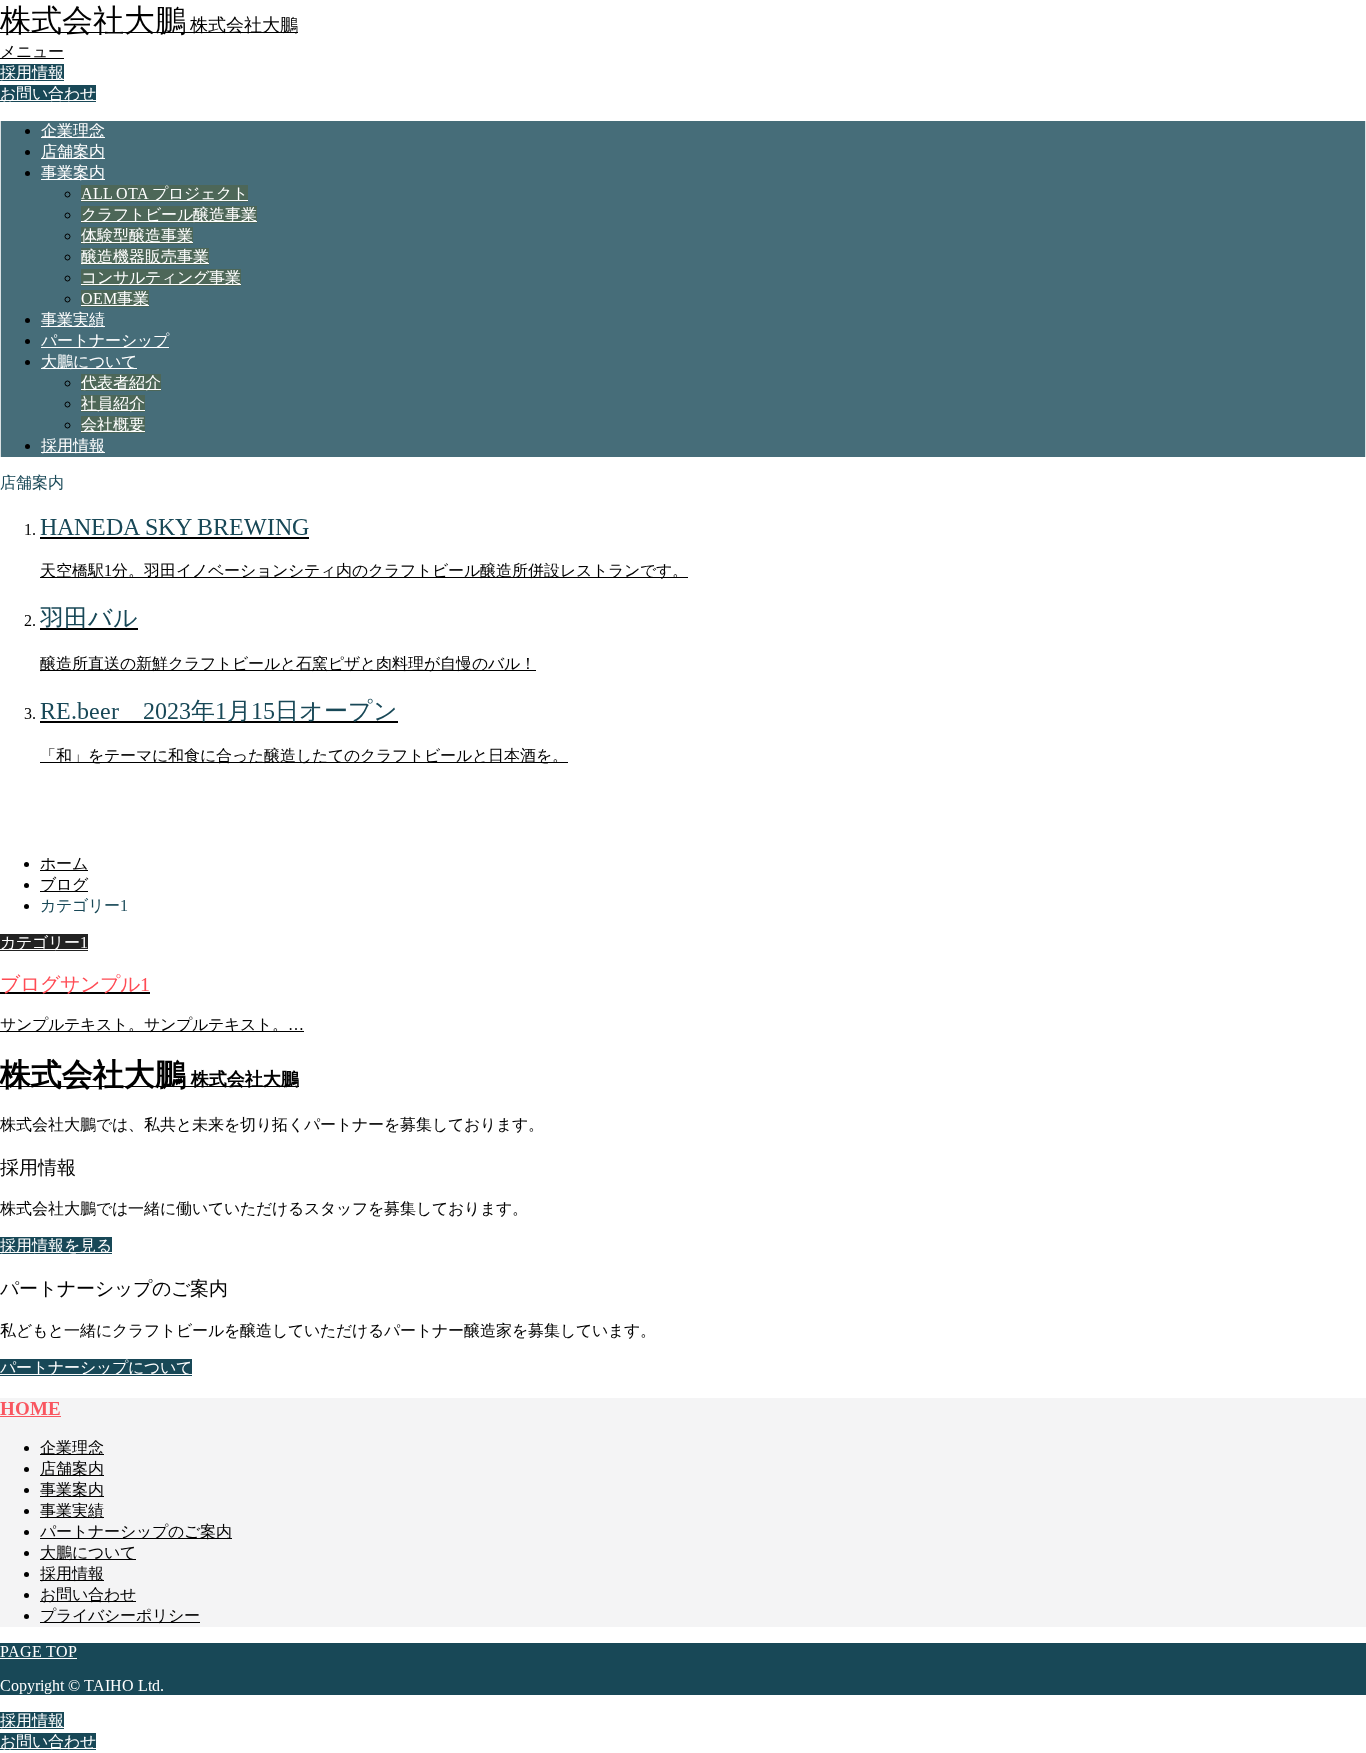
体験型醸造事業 (137, 235)
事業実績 (73, 319)
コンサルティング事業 (161, 277)
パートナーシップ (105, 340)
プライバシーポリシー (120, 1615)
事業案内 (73, 172)
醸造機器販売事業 (145, 256)
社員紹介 (113, 403)
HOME (30, 1408)
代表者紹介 (121, 382)
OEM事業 (115, 298)
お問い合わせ (48, 93)
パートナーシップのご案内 (136, 1531)
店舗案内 (73, 151)
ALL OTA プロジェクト (164, 193)
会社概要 (113, 424)
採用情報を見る (56, 1245)
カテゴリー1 (44, 942)
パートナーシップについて (96, 1367)
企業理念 (73, 130)
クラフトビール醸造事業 (169, 214)
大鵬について (89, 361)
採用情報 (32, 72)
